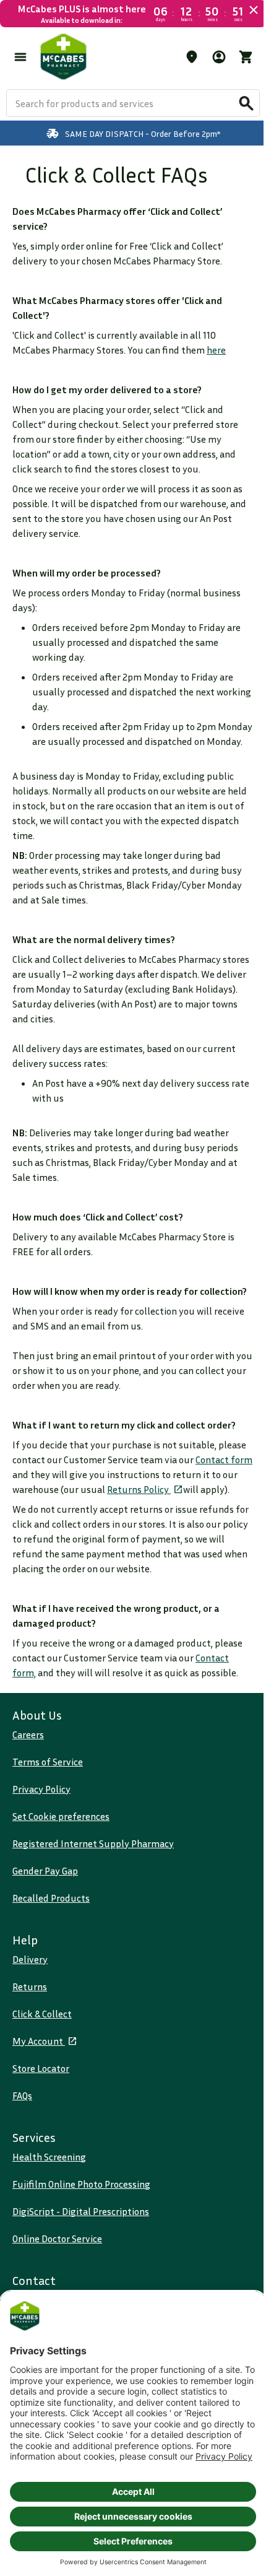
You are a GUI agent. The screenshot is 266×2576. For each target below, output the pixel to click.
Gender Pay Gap (45, 1871)
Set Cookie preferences (61, 1816)
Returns (30, 1986)
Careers (28, 1734)
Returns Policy (139, 1489)
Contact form (224, 1460)
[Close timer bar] (254, 10)
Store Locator (41, 2068)
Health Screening (49, 2157)
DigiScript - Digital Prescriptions (81, 2211)
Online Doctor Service (57, 2239)
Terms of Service (48, 1762)
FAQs (22, 2095)
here (216, 350)
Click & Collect (42, 2014)
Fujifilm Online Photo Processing (81, 2184)
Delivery (30, 1959)
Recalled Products (51, 1898)
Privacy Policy (41, 1789)
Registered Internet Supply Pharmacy (93, 1843)
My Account (39, 2041)
